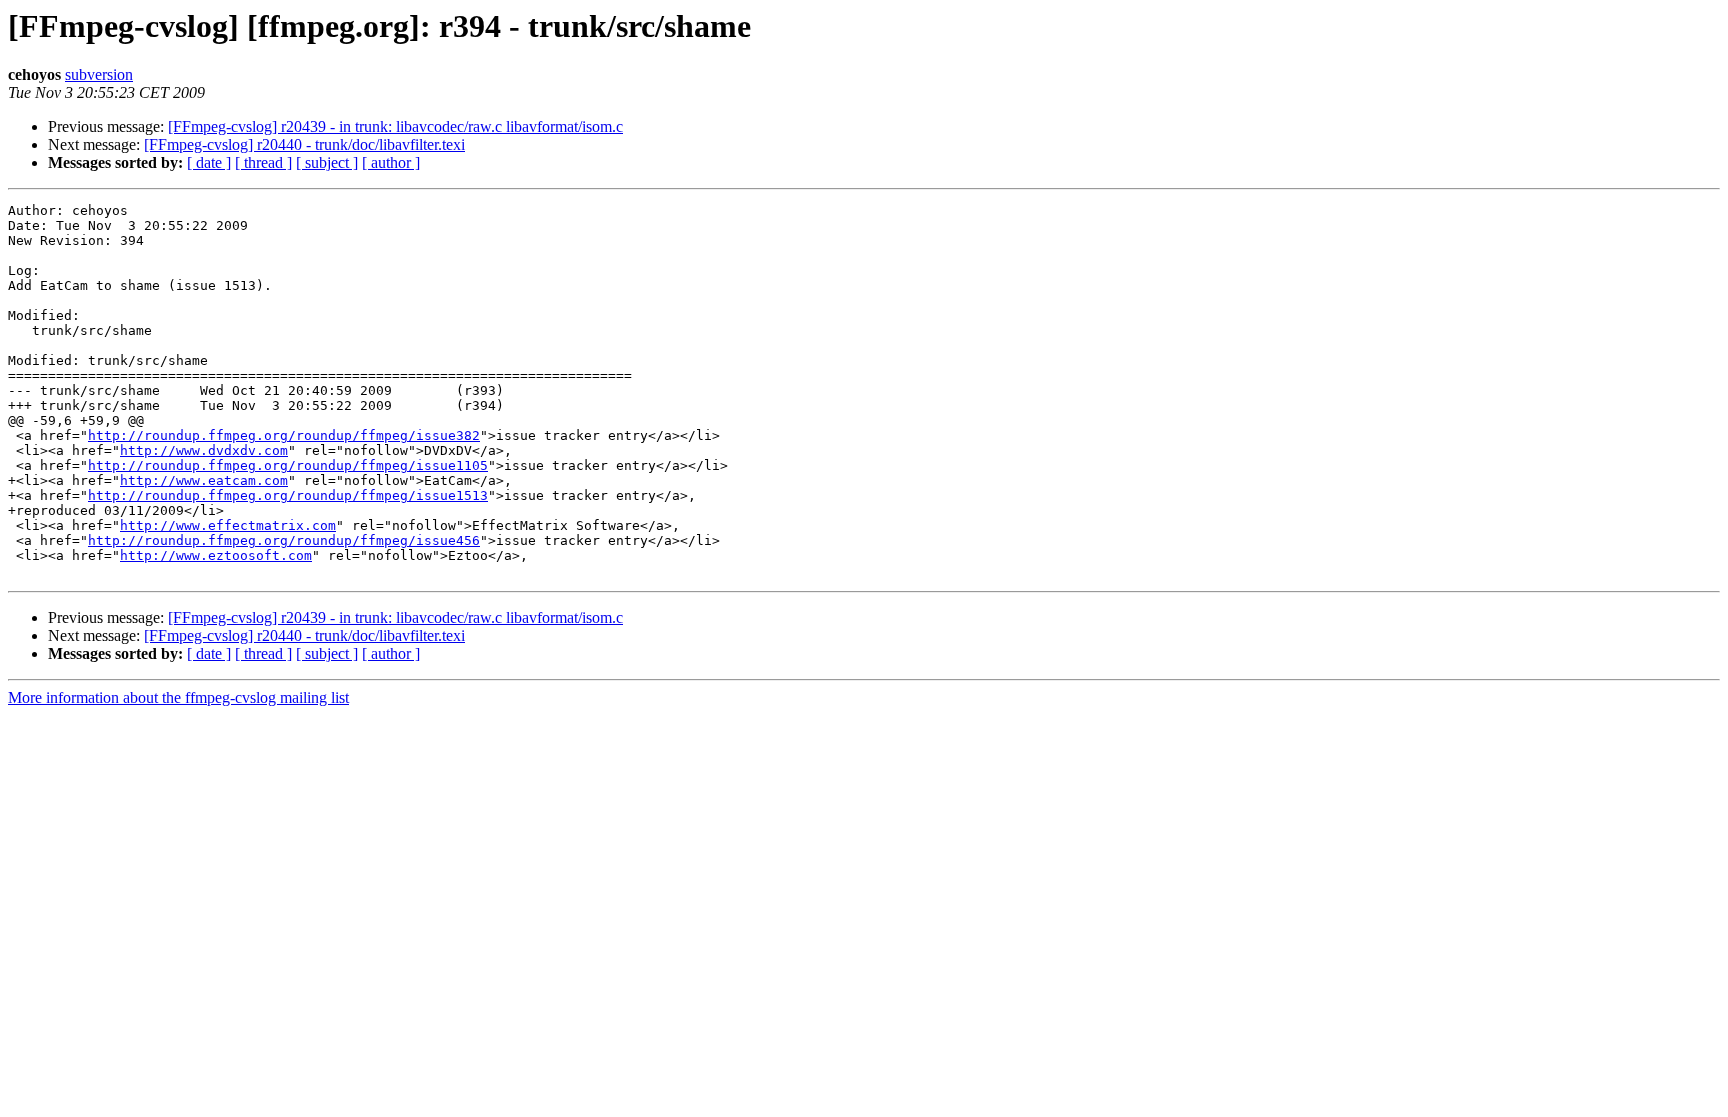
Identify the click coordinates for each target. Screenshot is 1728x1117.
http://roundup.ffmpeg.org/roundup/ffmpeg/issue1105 (288, 465)
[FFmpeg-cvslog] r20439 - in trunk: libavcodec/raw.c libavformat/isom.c (395, 126)
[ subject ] (327, 162)
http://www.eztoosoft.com (216, 555)
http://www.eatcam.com (204, 480)
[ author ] (391, 162)
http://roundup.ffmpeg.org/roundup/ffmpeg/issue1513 (288, 495)
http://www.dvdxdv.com (204, 450)
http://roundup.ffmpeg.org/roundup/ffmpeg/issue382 (284, 435)
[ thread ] (263, 162)
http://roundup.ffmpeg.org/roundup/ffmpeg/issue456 (284, 540)
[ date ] (209, 162)
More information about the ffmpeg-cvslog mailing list (178, 697)
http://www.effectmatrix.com (228, 525)
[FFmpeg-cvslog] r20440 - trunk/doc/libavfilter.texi (304, 144)
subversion (99, 74)
